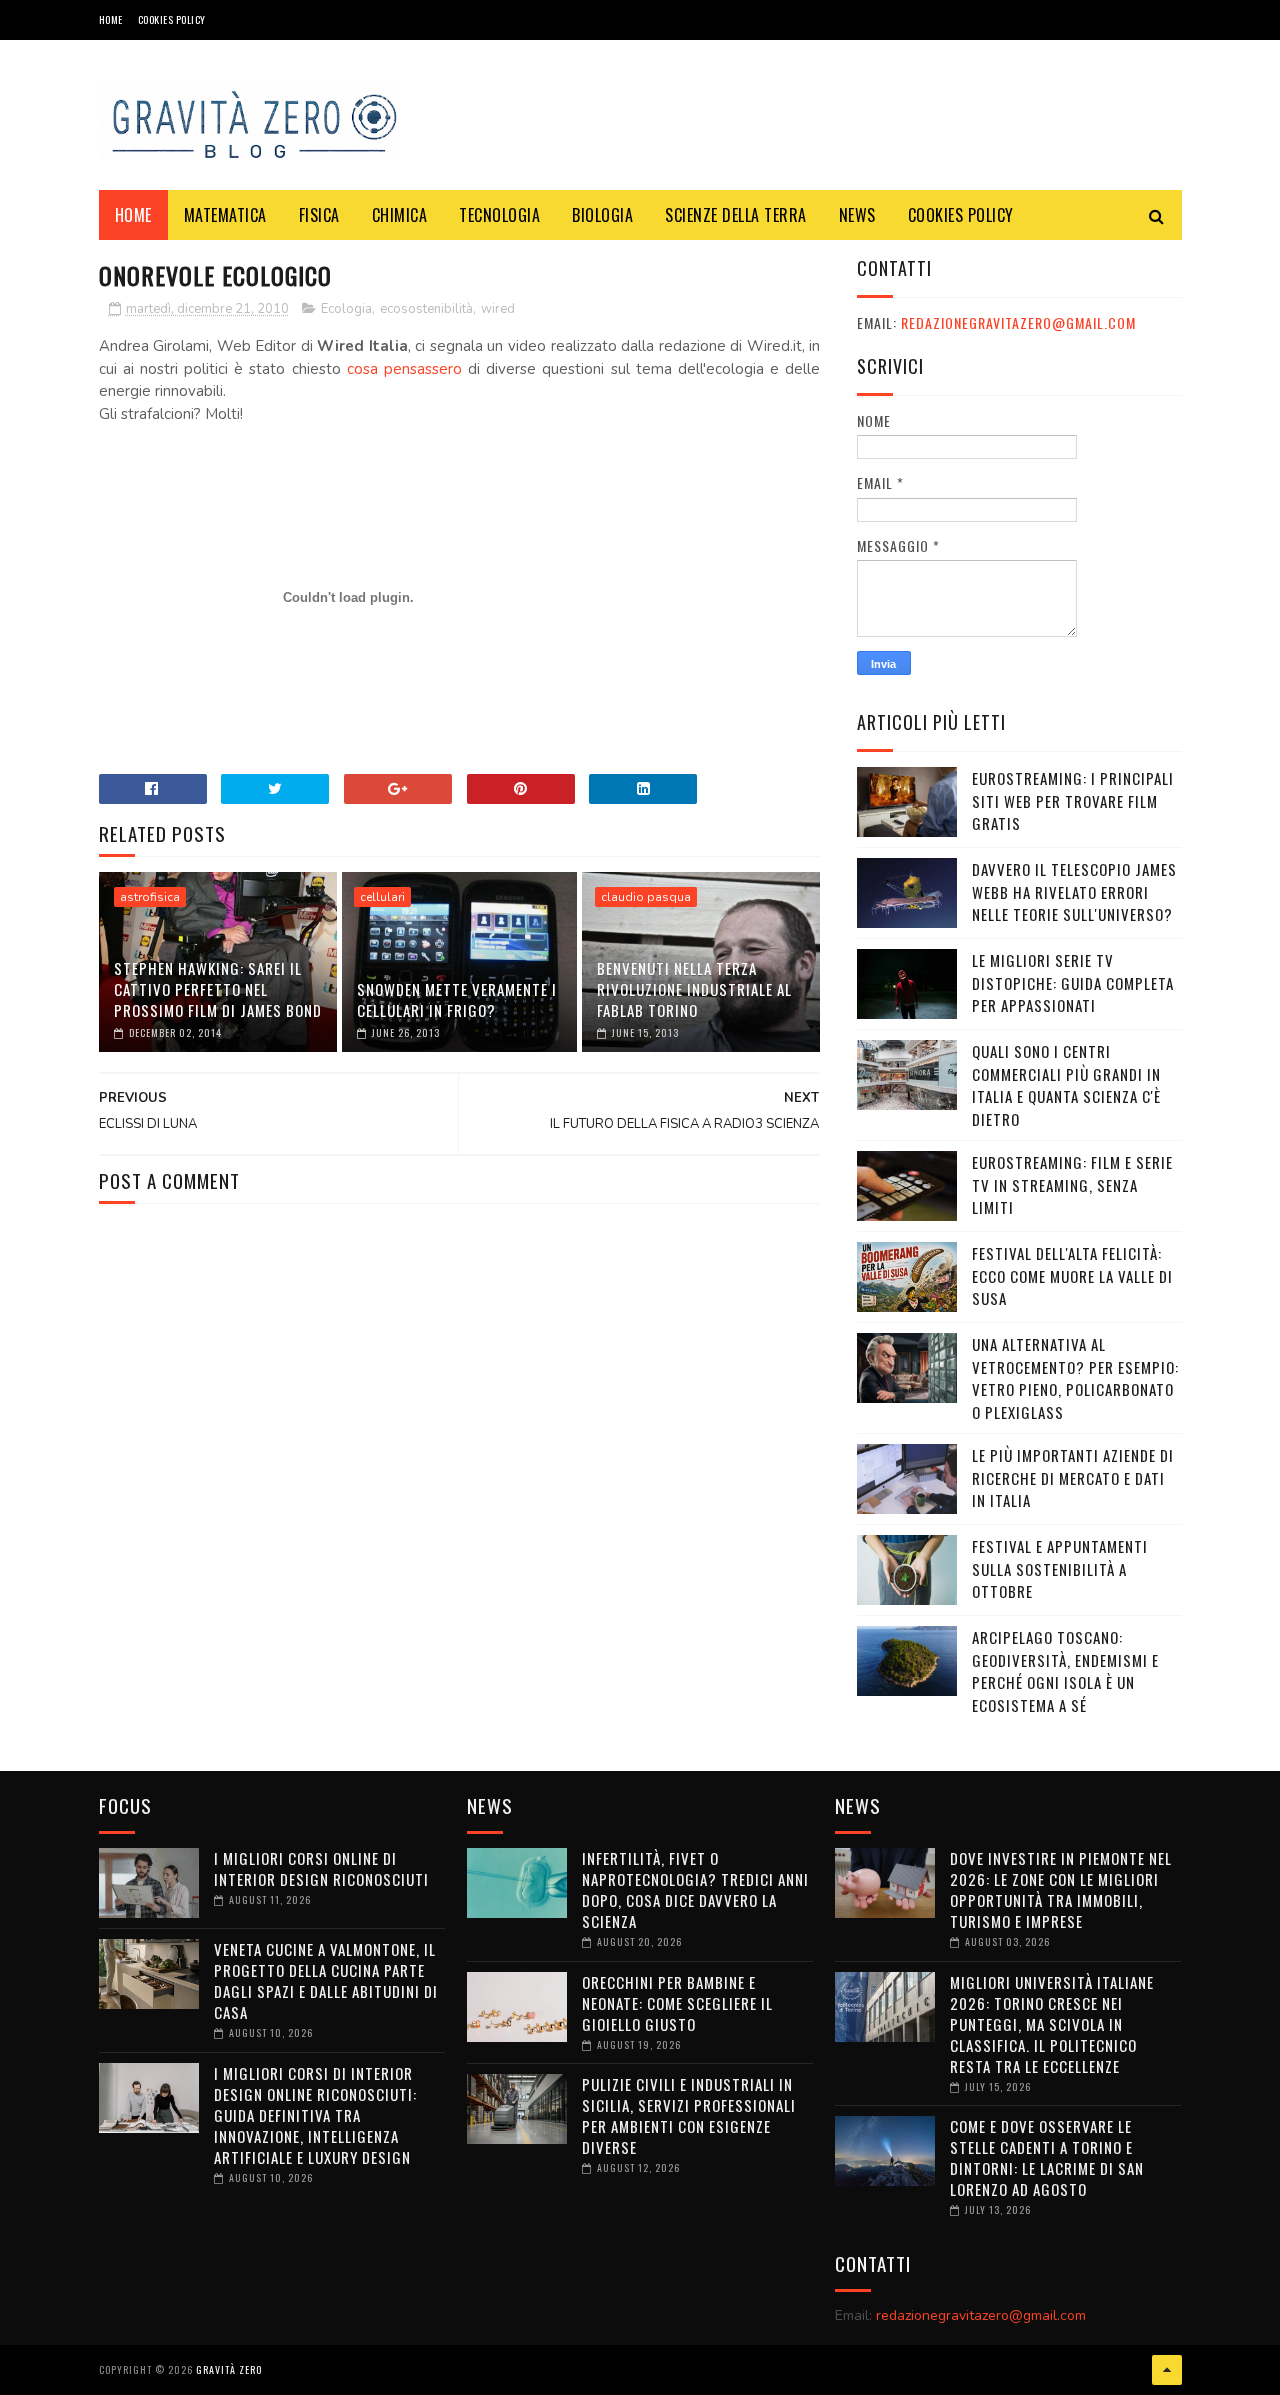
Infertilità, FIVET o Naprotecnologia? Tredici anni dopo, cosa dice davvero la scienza (695, 1889)
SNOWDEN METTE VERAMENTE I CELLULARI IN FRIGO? (457, 999)
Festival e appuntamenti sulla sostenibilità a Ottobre (1060, 1568)
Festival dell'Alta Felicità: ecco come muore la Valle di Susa (1072, 1275)
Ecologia (346, 309)
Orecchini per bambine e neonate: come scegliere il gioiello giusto (677, 2003)
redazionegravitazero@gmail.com (1018, 322)
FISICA (319, 215)
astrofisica (150, 897)
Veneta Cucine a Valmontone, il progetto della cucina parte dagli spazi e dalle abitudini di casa (326, 1980)
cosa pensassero (404, 369)
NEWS (857, 215)
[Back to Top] (1167, 2370)
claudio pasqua (646, 897)
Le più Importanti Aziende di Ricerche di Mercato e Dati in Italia (1073, 1477)
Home (111, 19)
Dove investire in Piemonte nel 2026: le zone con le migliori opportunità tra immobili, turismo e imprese (1061, 1889)
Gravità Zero (229, 2369)
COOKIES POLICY (172, 19)
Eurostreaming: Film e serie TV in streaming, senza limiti (1072, 1184)
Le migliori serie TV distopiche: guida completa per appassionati (1073, 982)
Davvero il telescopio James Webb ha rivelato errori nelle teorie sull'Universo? (1074, 891)
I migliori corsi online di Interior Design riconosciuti (321, 1868)
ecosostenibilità (426, 309)
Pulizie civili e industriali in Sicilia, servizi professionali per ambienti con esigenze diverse (689, 2115)
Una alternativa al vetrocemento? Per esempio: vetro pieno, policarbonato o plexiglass (1075, 1378)
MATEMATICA (225, 215)
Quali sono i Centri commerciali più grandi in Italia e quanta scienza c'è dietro (1066, 1085)
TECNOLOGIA (499, 215)
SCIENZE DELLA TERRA (736, 215)
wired (498, 309)
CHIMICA (400, 215)
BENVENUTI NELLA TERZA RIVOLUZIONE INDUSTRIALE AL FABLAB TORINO (694, 989)
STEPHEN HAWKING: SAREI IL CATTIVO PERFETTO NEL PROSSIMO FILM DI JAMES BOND (218, 989)
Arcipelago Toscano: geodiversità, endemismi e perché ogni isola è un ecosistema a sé (1065, 1671)
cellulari (382, 897)
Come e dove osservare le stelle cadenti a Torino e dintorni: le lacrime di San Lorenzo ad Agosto (1047, 2157)
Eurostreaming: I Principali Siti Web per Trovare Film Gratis (1073, 800)
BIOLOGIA (602, 215)
